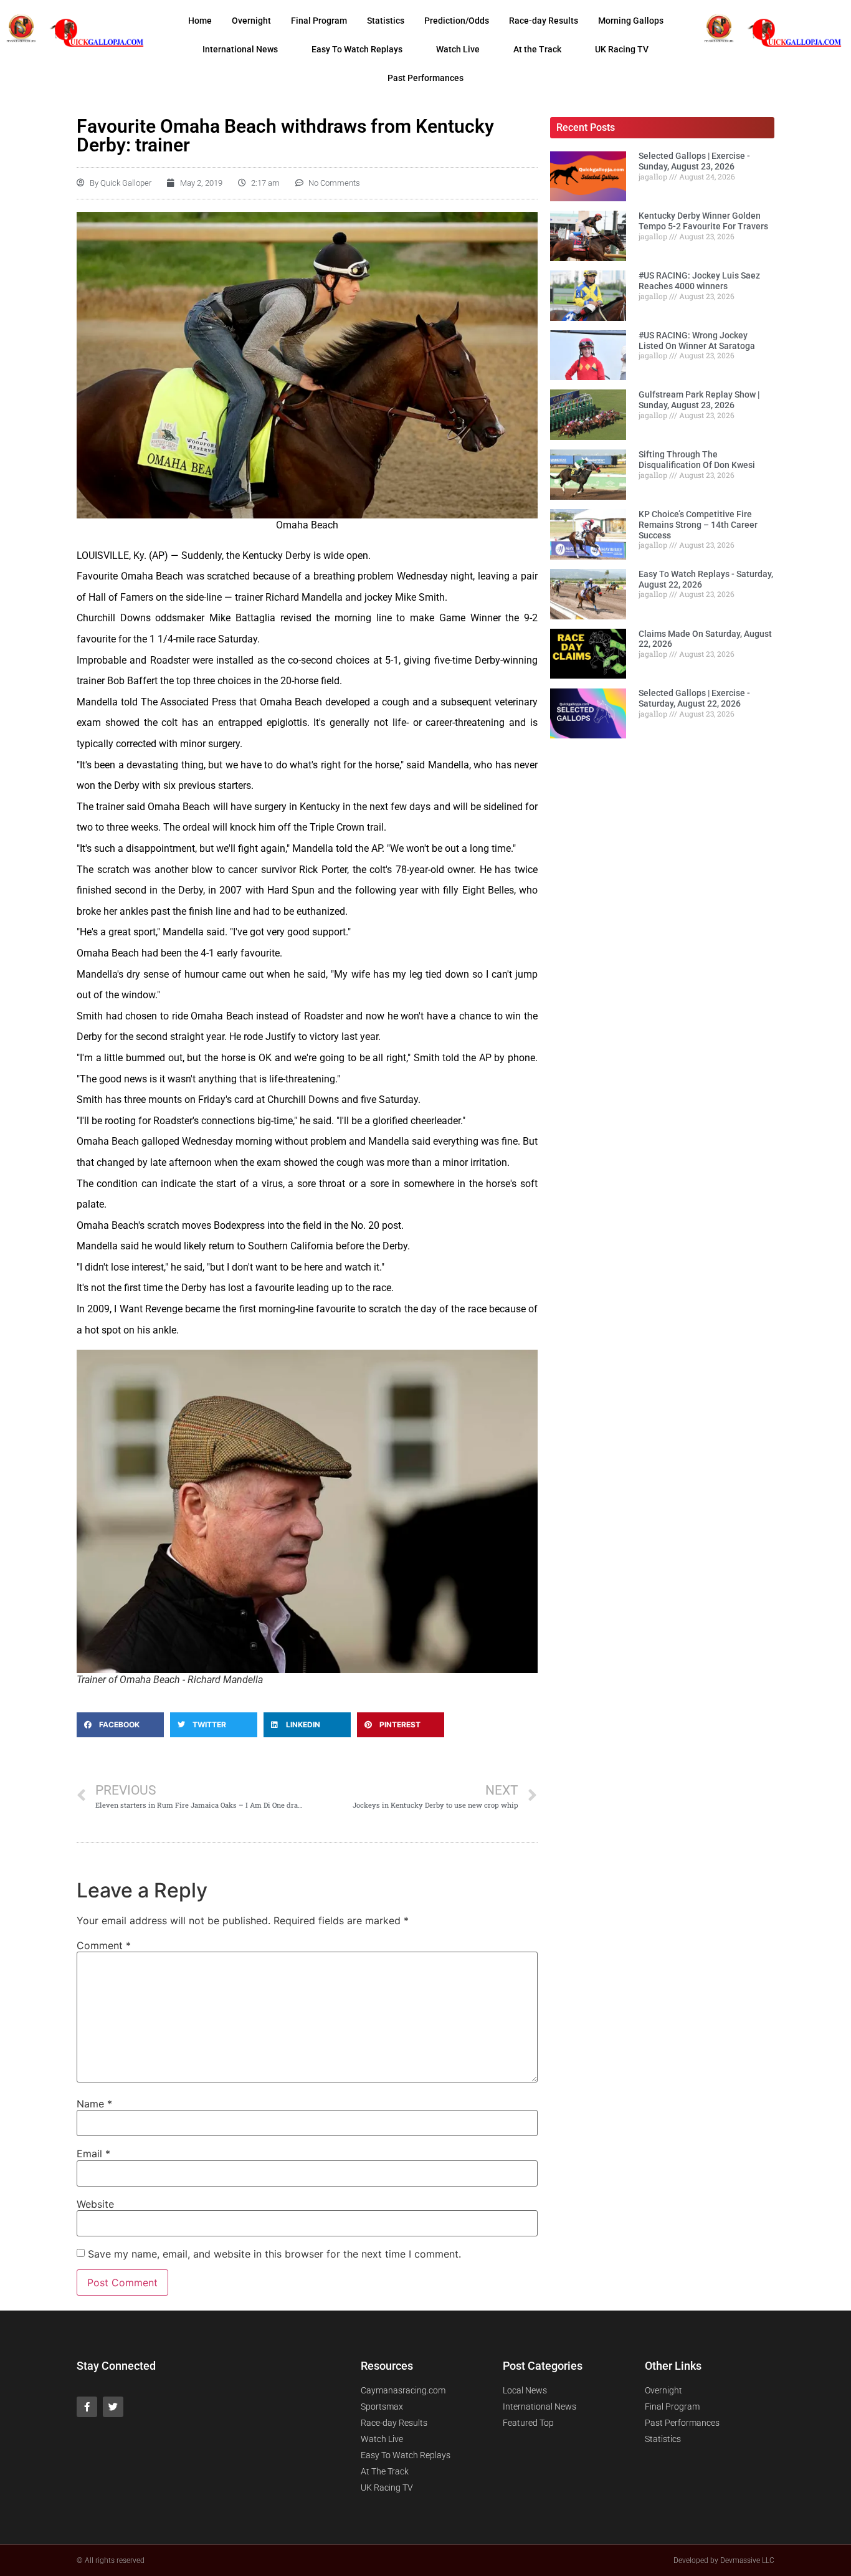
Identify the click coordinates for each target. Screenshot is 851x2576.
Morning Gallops (631, 21)
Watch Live (458, 49)
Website (95, 2204)
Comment (104, 1945)
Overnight (251, 21)
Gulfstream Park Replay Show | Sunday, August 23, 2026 (699, 400)
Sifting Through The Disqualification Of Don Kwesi (697, 460)
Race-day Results (544, 21)
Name (94, 2104)
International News (240, 49)
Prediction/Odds (457, 21)
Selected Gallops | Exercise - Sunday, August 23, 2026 (694, 161)
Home (200, 21)
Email (93, 2154)
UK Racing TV (622, 49)
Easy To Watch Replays (357, 49)
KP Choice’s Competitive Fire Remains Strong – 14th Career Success (698, 525)
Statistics (386, 21)
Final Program (319, 21)
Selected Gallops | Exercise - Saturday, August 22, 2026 (694, 698)
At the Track (537, 49)
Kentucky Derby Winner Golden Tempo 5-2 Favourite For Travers (703, 221)
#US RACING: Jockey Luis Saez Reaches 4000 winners (699, 281)
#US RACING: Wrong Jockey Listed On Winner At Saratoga (697, 341)
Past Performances (425, 78)
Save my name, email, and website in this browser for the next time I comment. (274, 2254)
